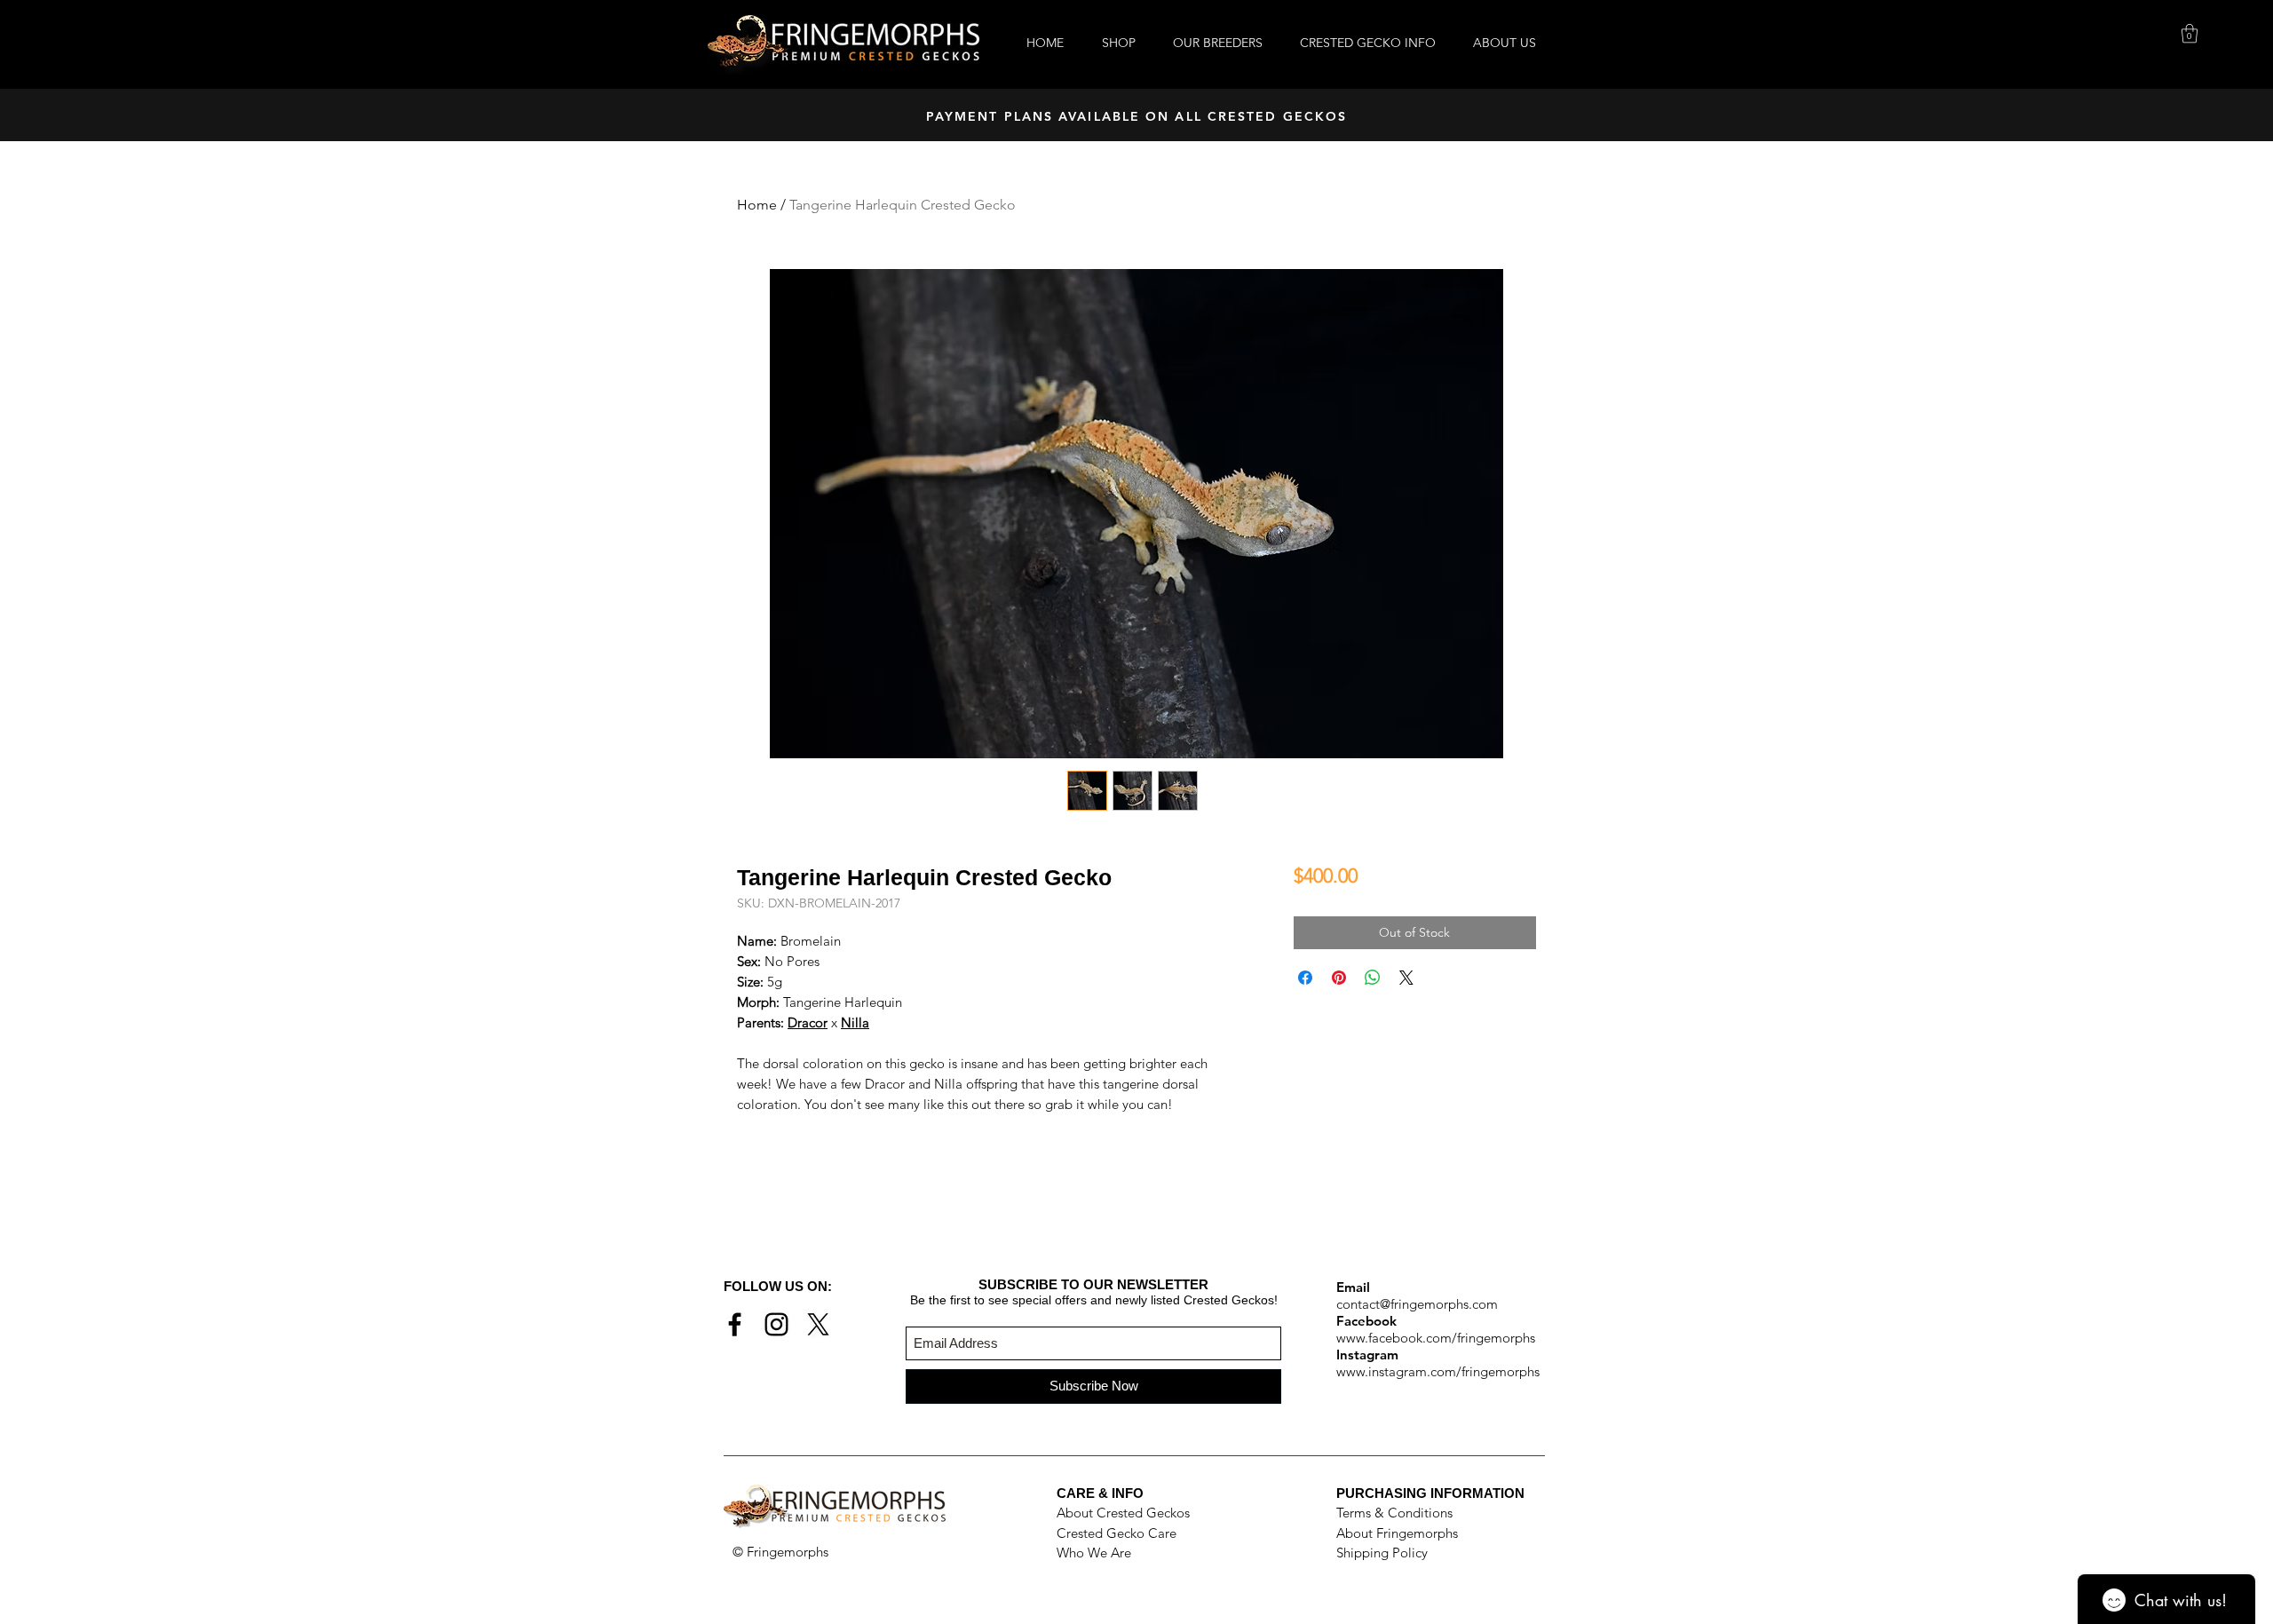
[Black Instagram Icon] (776, 1324)
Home (757, 205)
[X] (818, 1324)
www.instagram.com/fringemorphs (1438, 1371)
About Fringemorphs (1397, 1533)
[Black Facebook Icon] (735, 1324)
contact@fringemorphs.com (1417, 1304)
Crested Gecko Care (1117, 1533)
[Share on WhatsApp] (1373, 978)
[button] (2190, 33)
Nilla (855, 1022)
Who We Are (1094, 1553)
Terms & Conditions (1394, 1513)
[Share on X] (1406, 978)
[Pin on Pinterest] (1339, 978)
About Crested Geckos (1123, 1513)
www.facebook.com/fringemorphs (1436, 1338)
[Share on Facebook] (1305, 978)
